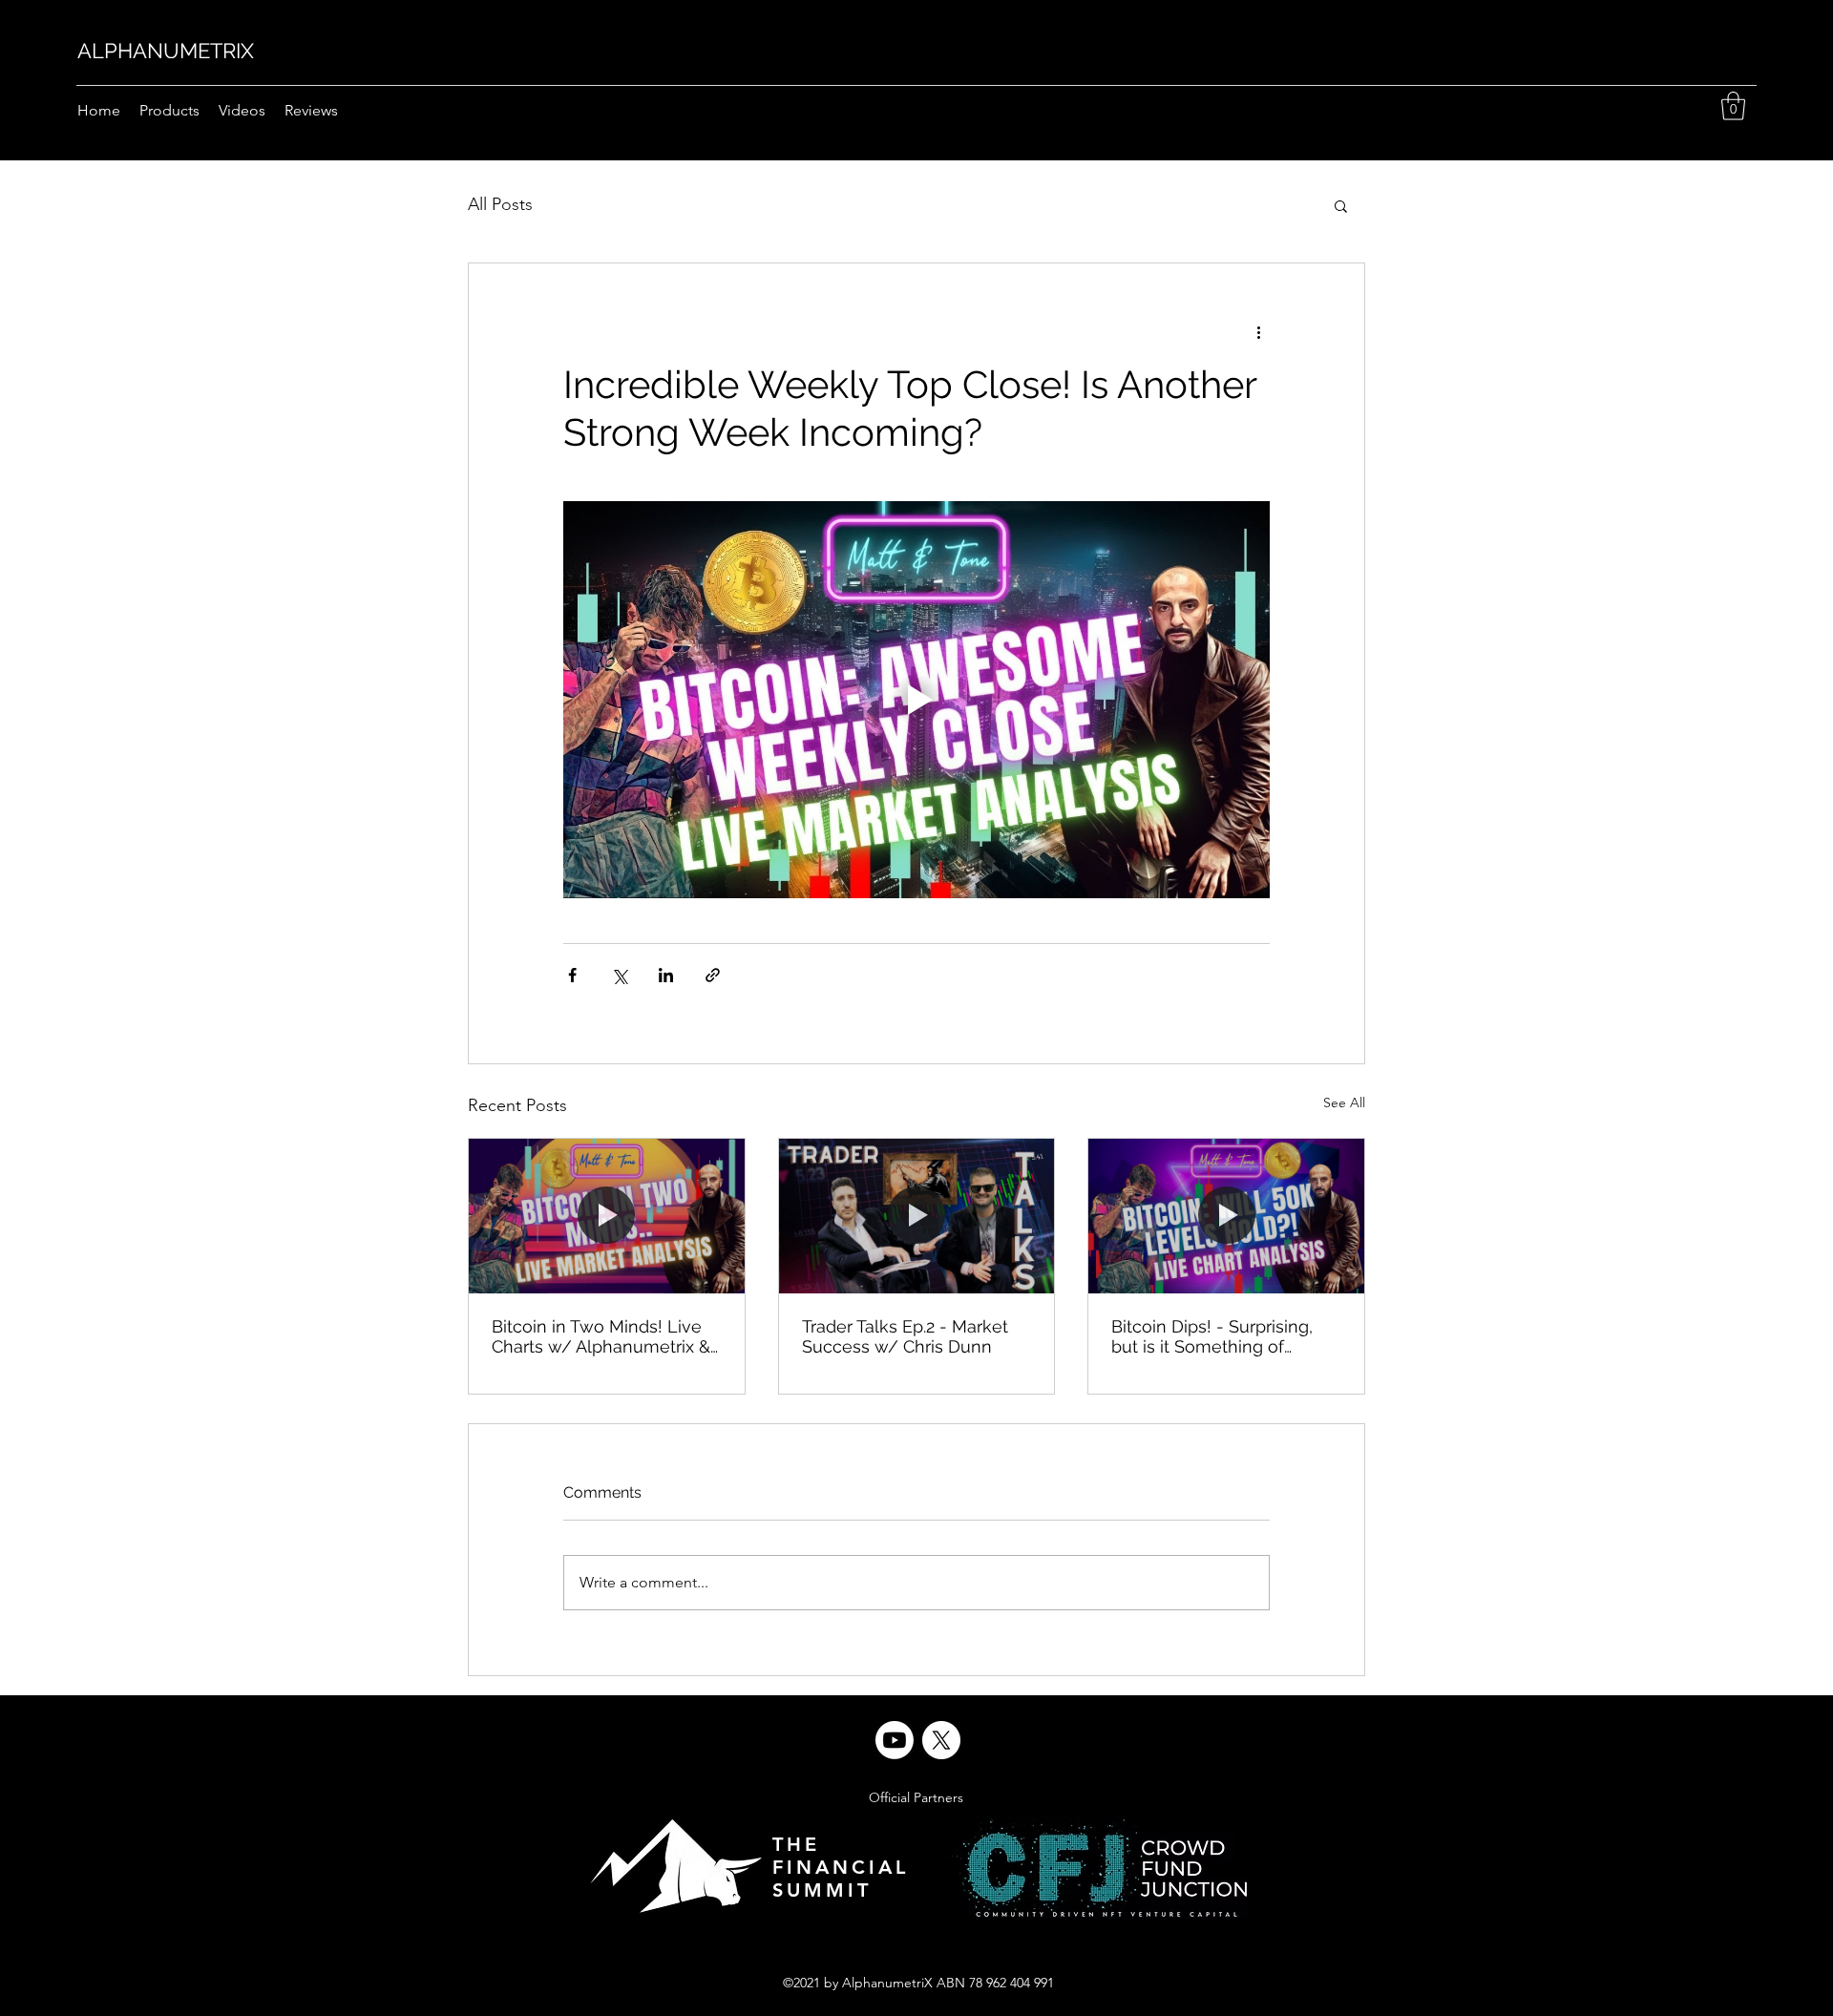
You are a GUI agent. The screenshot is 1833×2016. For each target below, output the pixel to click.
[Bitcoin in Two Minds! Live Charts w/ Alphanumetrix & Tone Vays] (607, 1216)
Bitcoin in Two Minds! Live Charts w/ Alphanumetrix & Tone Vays (601, 1336)
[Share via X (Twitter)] (619, 975)
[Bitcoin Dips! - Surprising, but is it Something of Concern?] (1226, 1216)
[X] (941, 1740)
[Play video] (916, 700)
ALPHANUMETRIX (166, 51)
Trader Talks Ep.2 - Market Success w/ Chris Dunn (905, 1336)
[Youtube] (895, 1740)
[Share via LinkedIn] (666, 975)
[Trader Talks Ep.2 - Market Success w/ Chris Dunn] (917, 1216)
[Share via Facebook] (572, 975)
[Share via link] (713, 975)
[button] (1733, 106)
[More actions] (1258, 332)
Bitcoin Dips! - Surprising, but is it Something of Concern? (1212, 1336)
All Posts (500, 204)
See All (1344, 1102)
